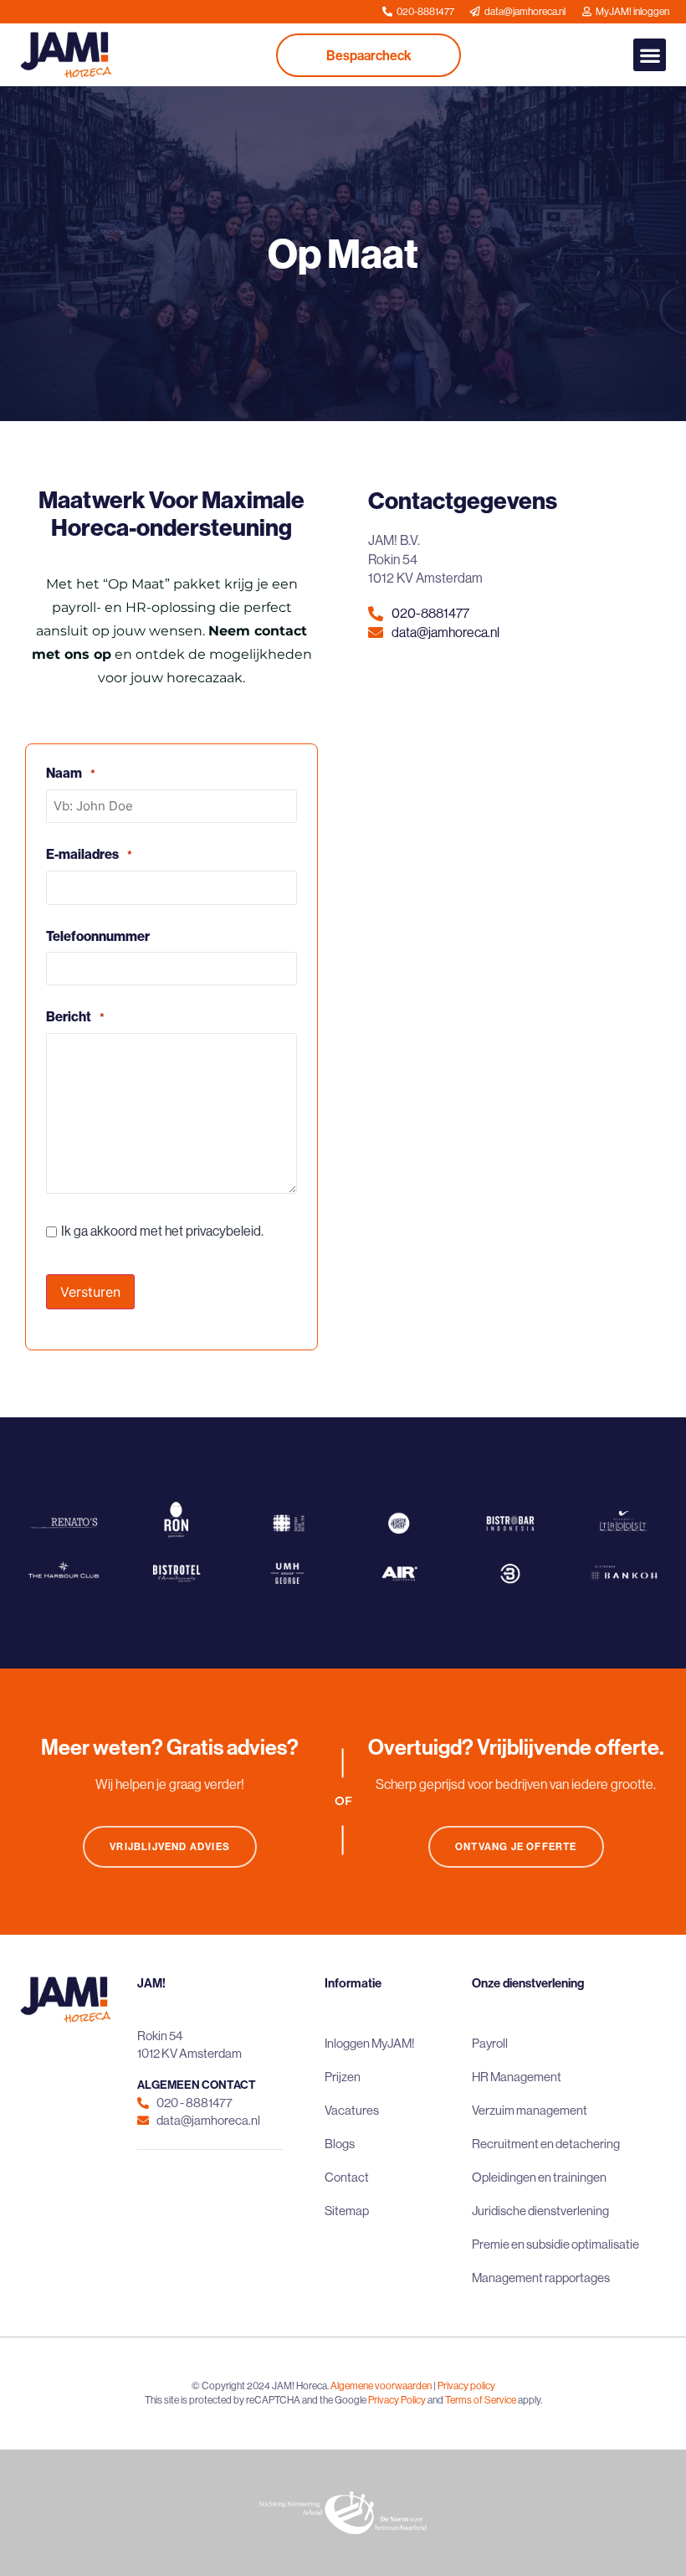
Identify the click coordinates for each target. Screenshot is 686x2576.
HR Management (517, 2077)
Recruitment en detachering (546, 2144)
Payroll (490, 2043)
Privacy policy (466, 2386)
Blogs (340, 2144)
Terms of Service (481, 2400)
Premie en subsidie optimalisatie (555, 2244)
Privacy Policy (397, 2400)
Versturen (90, 1292)
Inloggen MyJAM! (370, 2043)
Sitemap (347, 2211)
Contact (347, 2177)
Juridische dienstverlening (540, 2211)
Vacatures (352, 2110)
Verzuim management (530, 2110)
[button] (650, 55)
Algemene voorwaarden (381, 2386)
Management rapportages (541, 2278)
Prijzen (343, 2077)
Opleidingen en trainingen (539, 2177)
